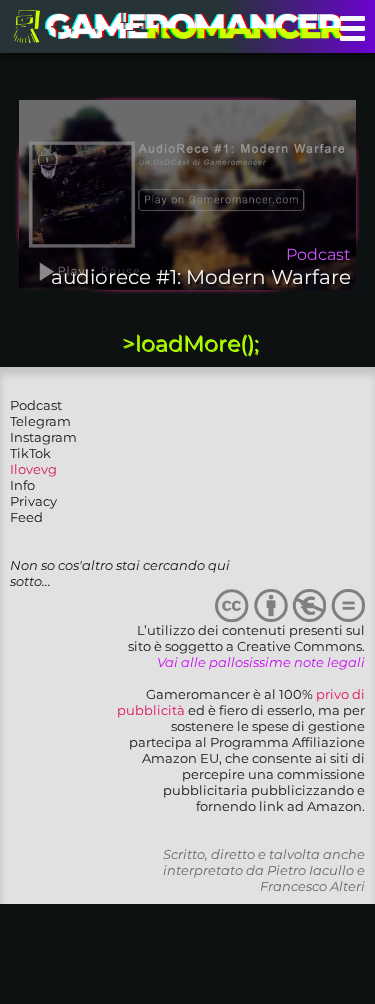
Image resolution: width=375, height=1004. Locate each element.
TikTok (30, 453)
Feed (26, 517)
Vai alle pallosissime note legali (261, 662)
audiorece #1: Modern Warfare (201, 277)
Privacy (33, 501)
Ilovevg (33, 469)
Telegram (40, 421)
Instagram (43, 437)
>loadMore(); (190, 343)
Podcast (36, 405)
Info (22, 485)
